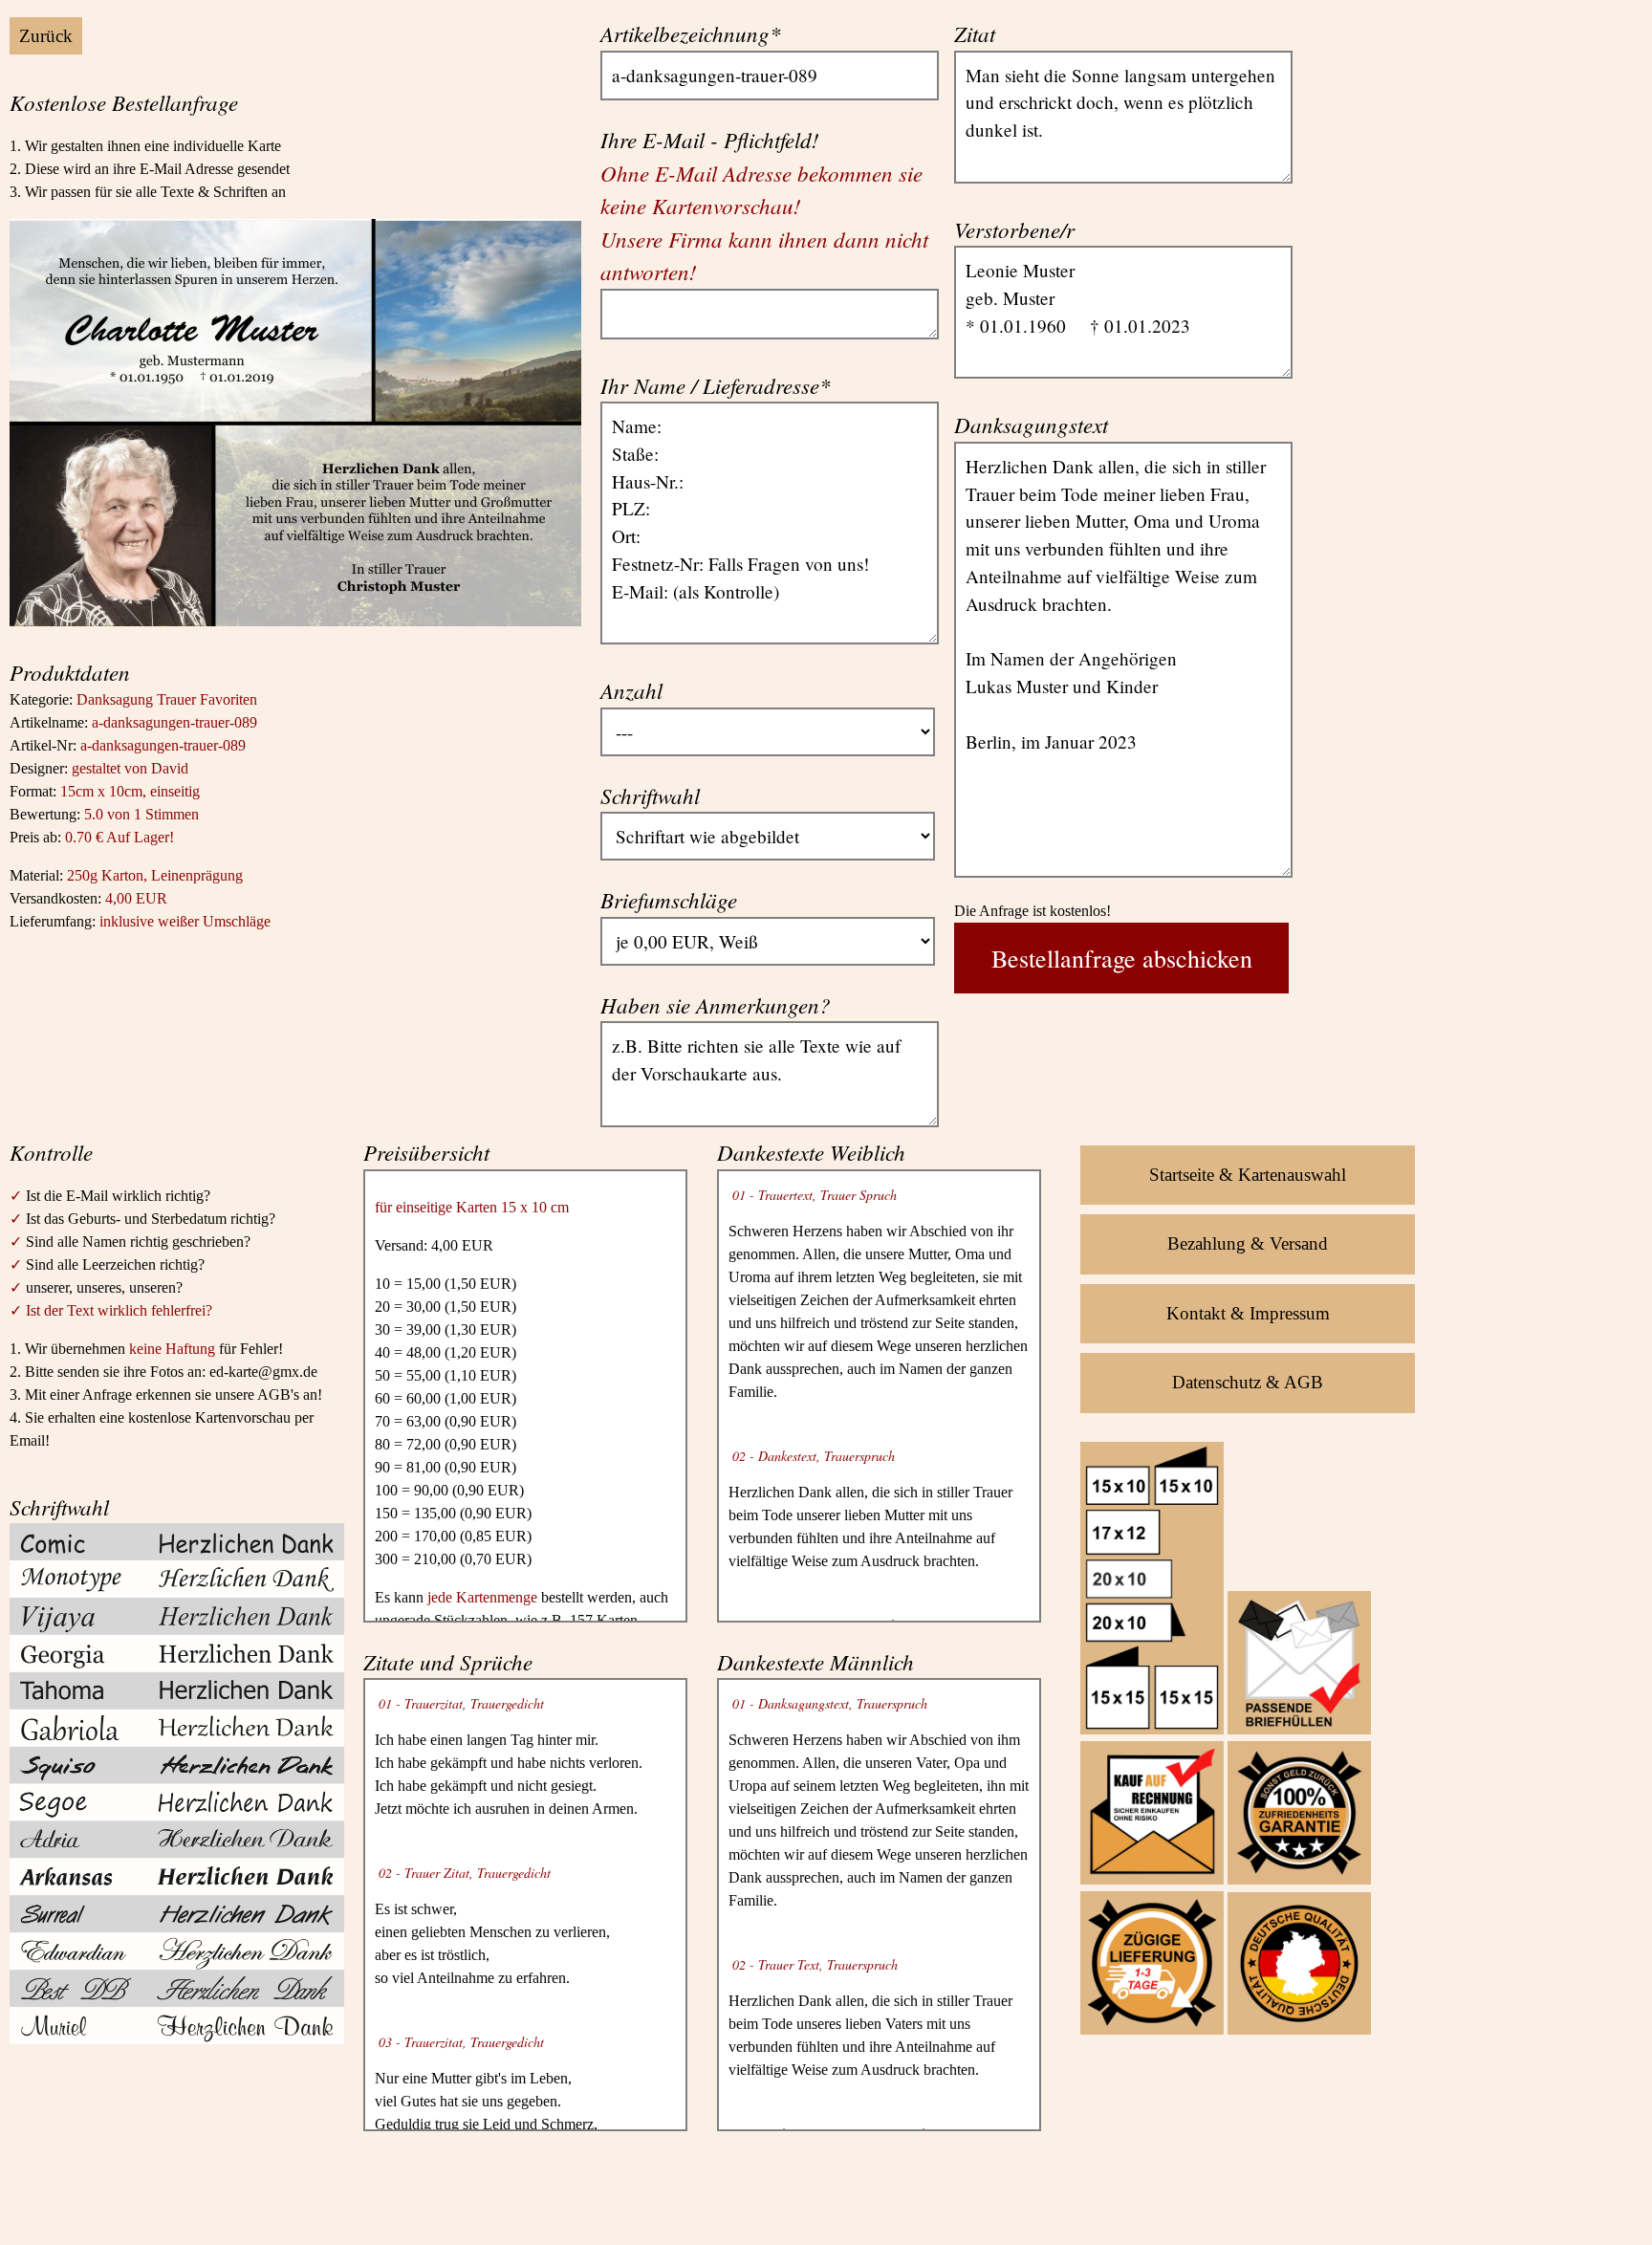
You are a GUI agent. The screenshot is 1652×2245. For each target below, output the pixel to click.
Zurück (46, 36)
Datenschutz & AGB (1248, 1382)
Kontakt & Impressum (1248, 1313)
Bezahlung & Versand (1248, 1243)
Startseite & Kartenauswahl (1248, 1175)
